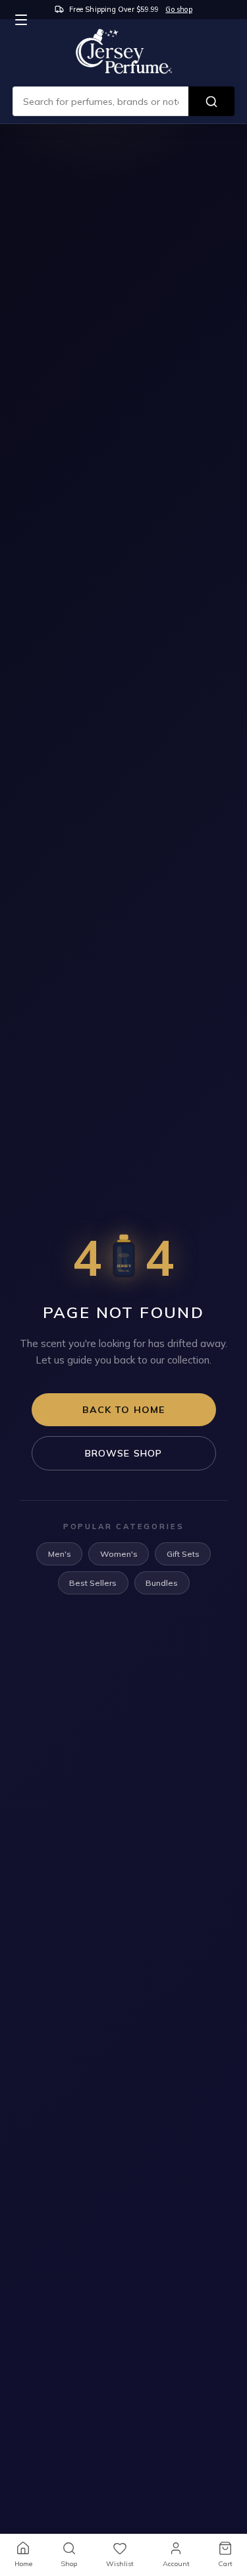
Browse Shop (124, 1453)
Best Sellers (93, 1583)
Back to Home (124, 1410)
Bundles (162, 1583)
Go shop (178, 9)
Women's (119, 1554)
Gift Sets (183, 1554)
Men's (60, 1554)
